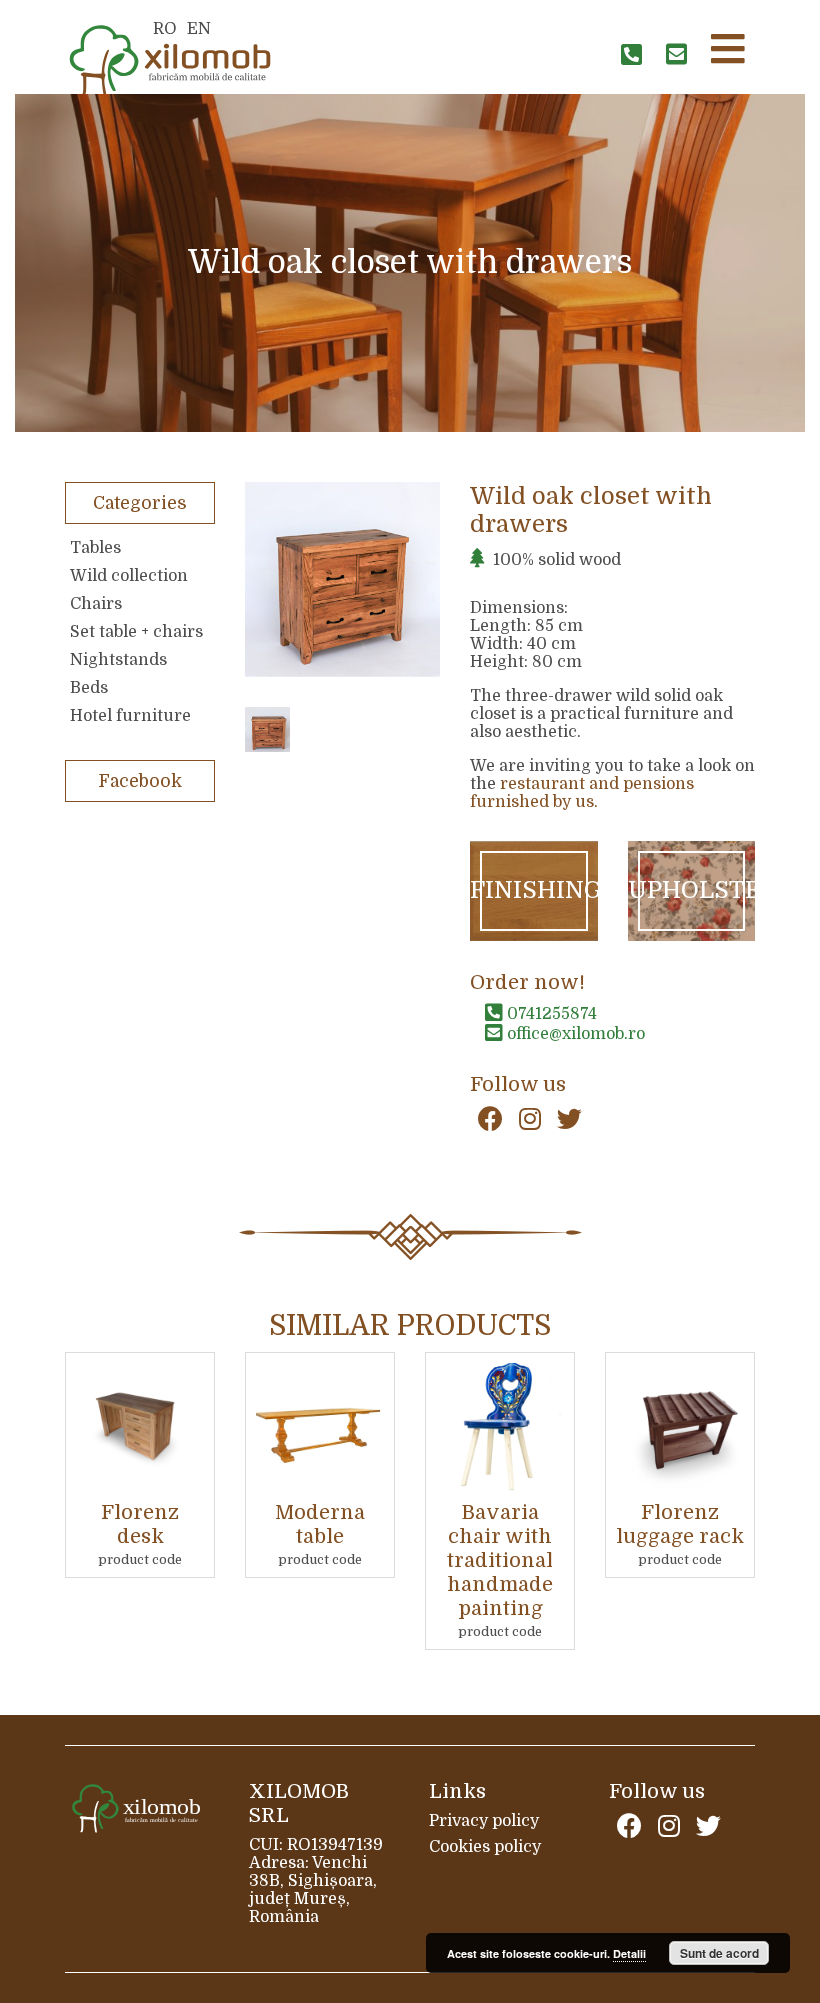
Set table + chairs (136, 632)
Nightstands (118, 660)
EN (199, 29)
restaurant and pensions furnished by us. (582, 793)
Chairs (96, 604)
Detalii (629, 1953)
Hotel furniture (130, 716)
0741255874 (550, 1014)
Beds (89, 688)
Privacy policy (484, 1821)
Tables (95, 548)
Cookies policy (485, 1847)
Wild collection (129, 576)
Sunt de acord (719, 1953)
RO (165, 29)
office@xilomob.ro (574, 1034)
